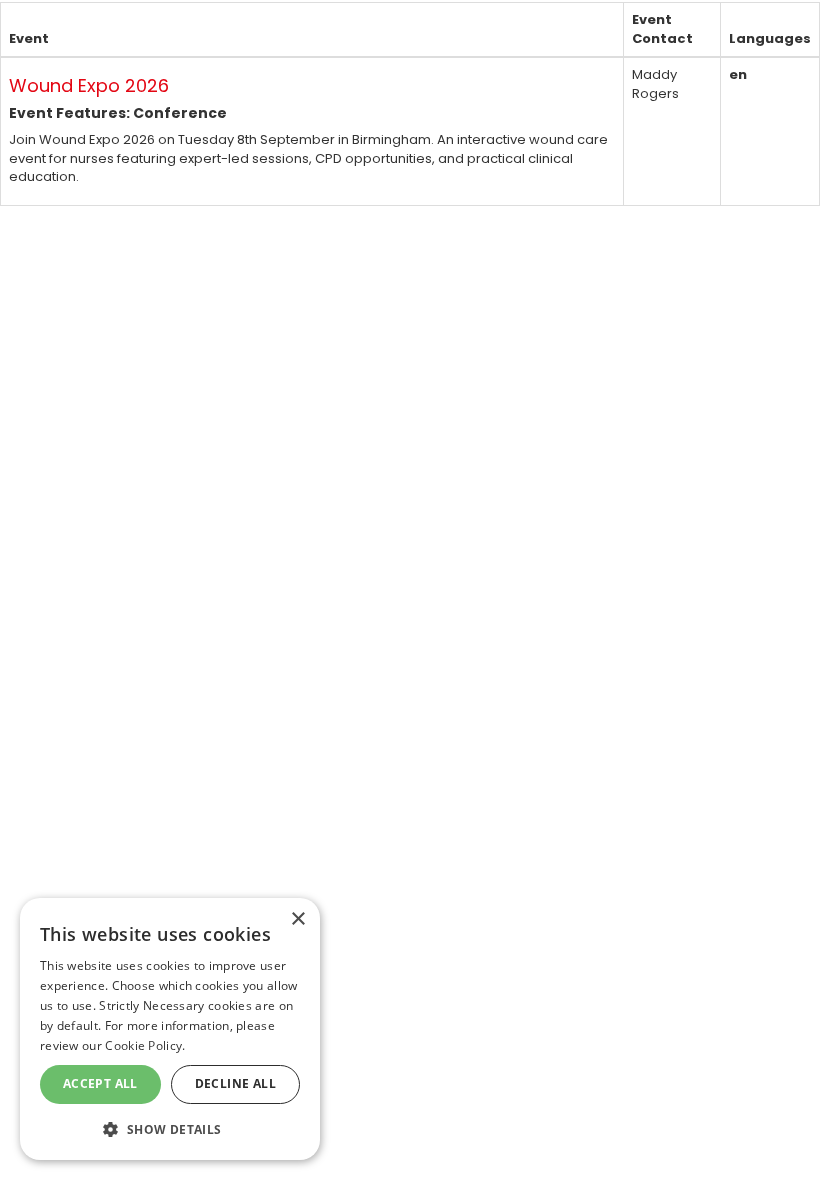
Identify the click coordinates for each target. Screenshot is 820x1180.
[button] (170, 1128)
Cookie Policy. (145, 1045)
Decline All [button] (235, 1083)
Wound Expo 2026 (89, 85)
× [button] (297, 919)
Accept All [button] (100, 1083)
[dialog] (170, 1029)
